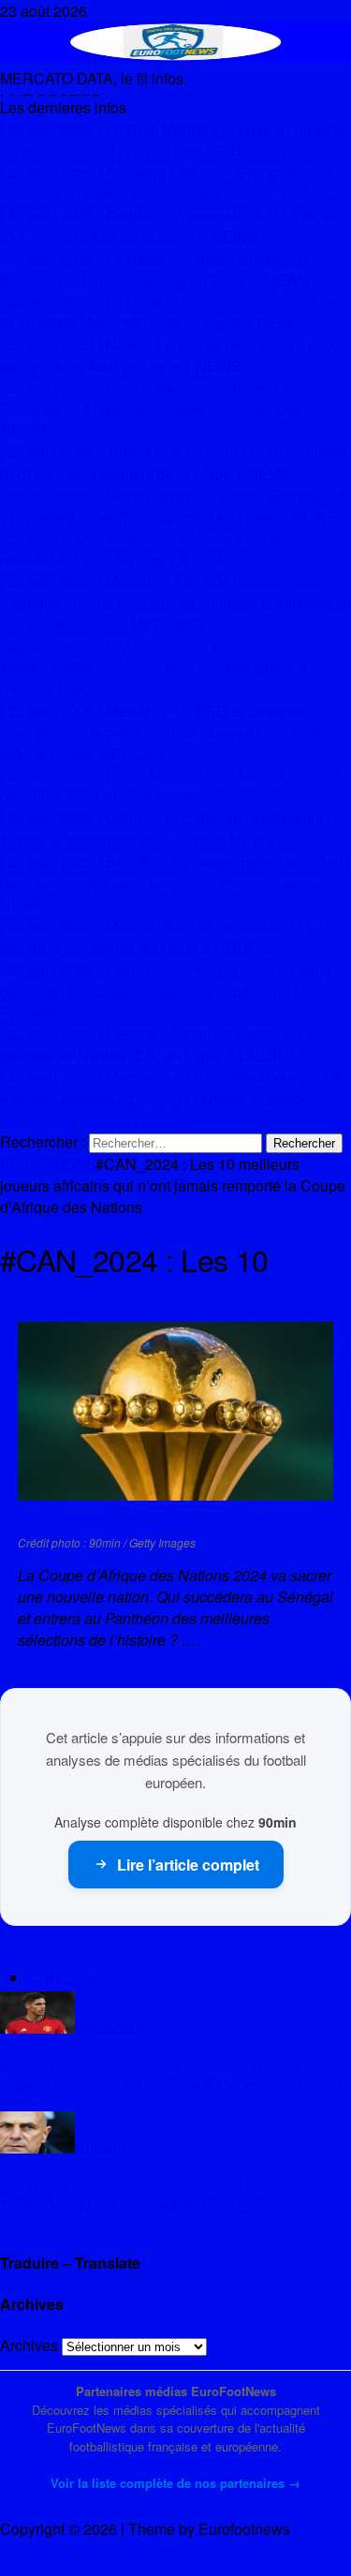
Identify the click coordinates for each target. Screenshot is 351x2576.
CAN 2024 (63, 1978)
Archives (29, 2345)
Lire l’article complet (188, 1865)
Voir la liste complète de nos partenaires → (175, 2483)
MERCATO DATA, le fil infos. (94, 78)
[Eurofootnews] (175, 57)
